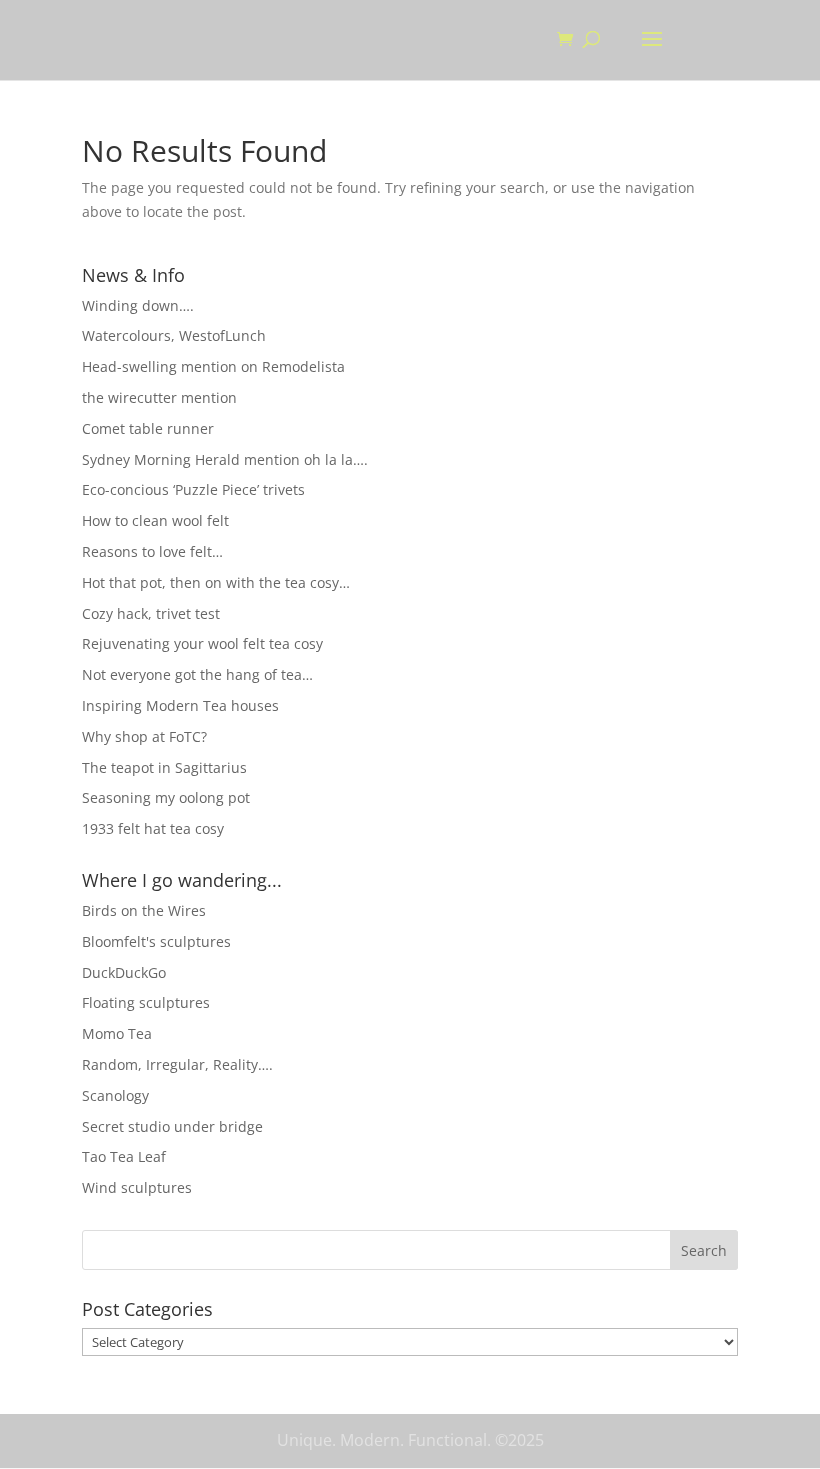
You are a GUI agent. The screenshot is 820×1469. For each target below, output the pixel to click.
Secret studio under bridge (172, 1126)
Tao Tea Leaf (124, 1156)
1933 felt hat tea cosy (153, 828)
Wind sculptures (137, 1187)
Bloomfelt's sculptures (156, 941)
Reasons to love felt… (152, 551)
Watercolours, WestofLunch (174, 335)
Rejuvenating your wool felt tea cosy (202, 643)
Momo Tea (117, 1033)
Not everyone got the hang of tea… (197, 674)
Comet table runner (148, 428)
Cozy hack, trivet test (151, 613)
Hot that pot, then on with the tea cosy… (216, 582)
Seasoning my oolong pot (166, 797)
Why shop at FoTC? (144, 736)
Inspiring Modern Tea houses (180, 705)
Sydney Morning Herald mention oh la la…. (225, 459)
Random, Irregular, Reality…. (177, 1064)
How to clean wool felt (155, 520)
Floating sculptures (146, 1002)
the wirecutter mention (159, 397)
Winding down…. (138, 305)
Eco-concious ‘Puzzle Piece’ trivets (193, 489)
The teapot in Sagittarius (164, 767)
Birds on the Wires (144, 910)
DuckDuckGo (124, 972)
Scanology (115, 1095)
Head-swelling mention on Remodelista (213, 366)
